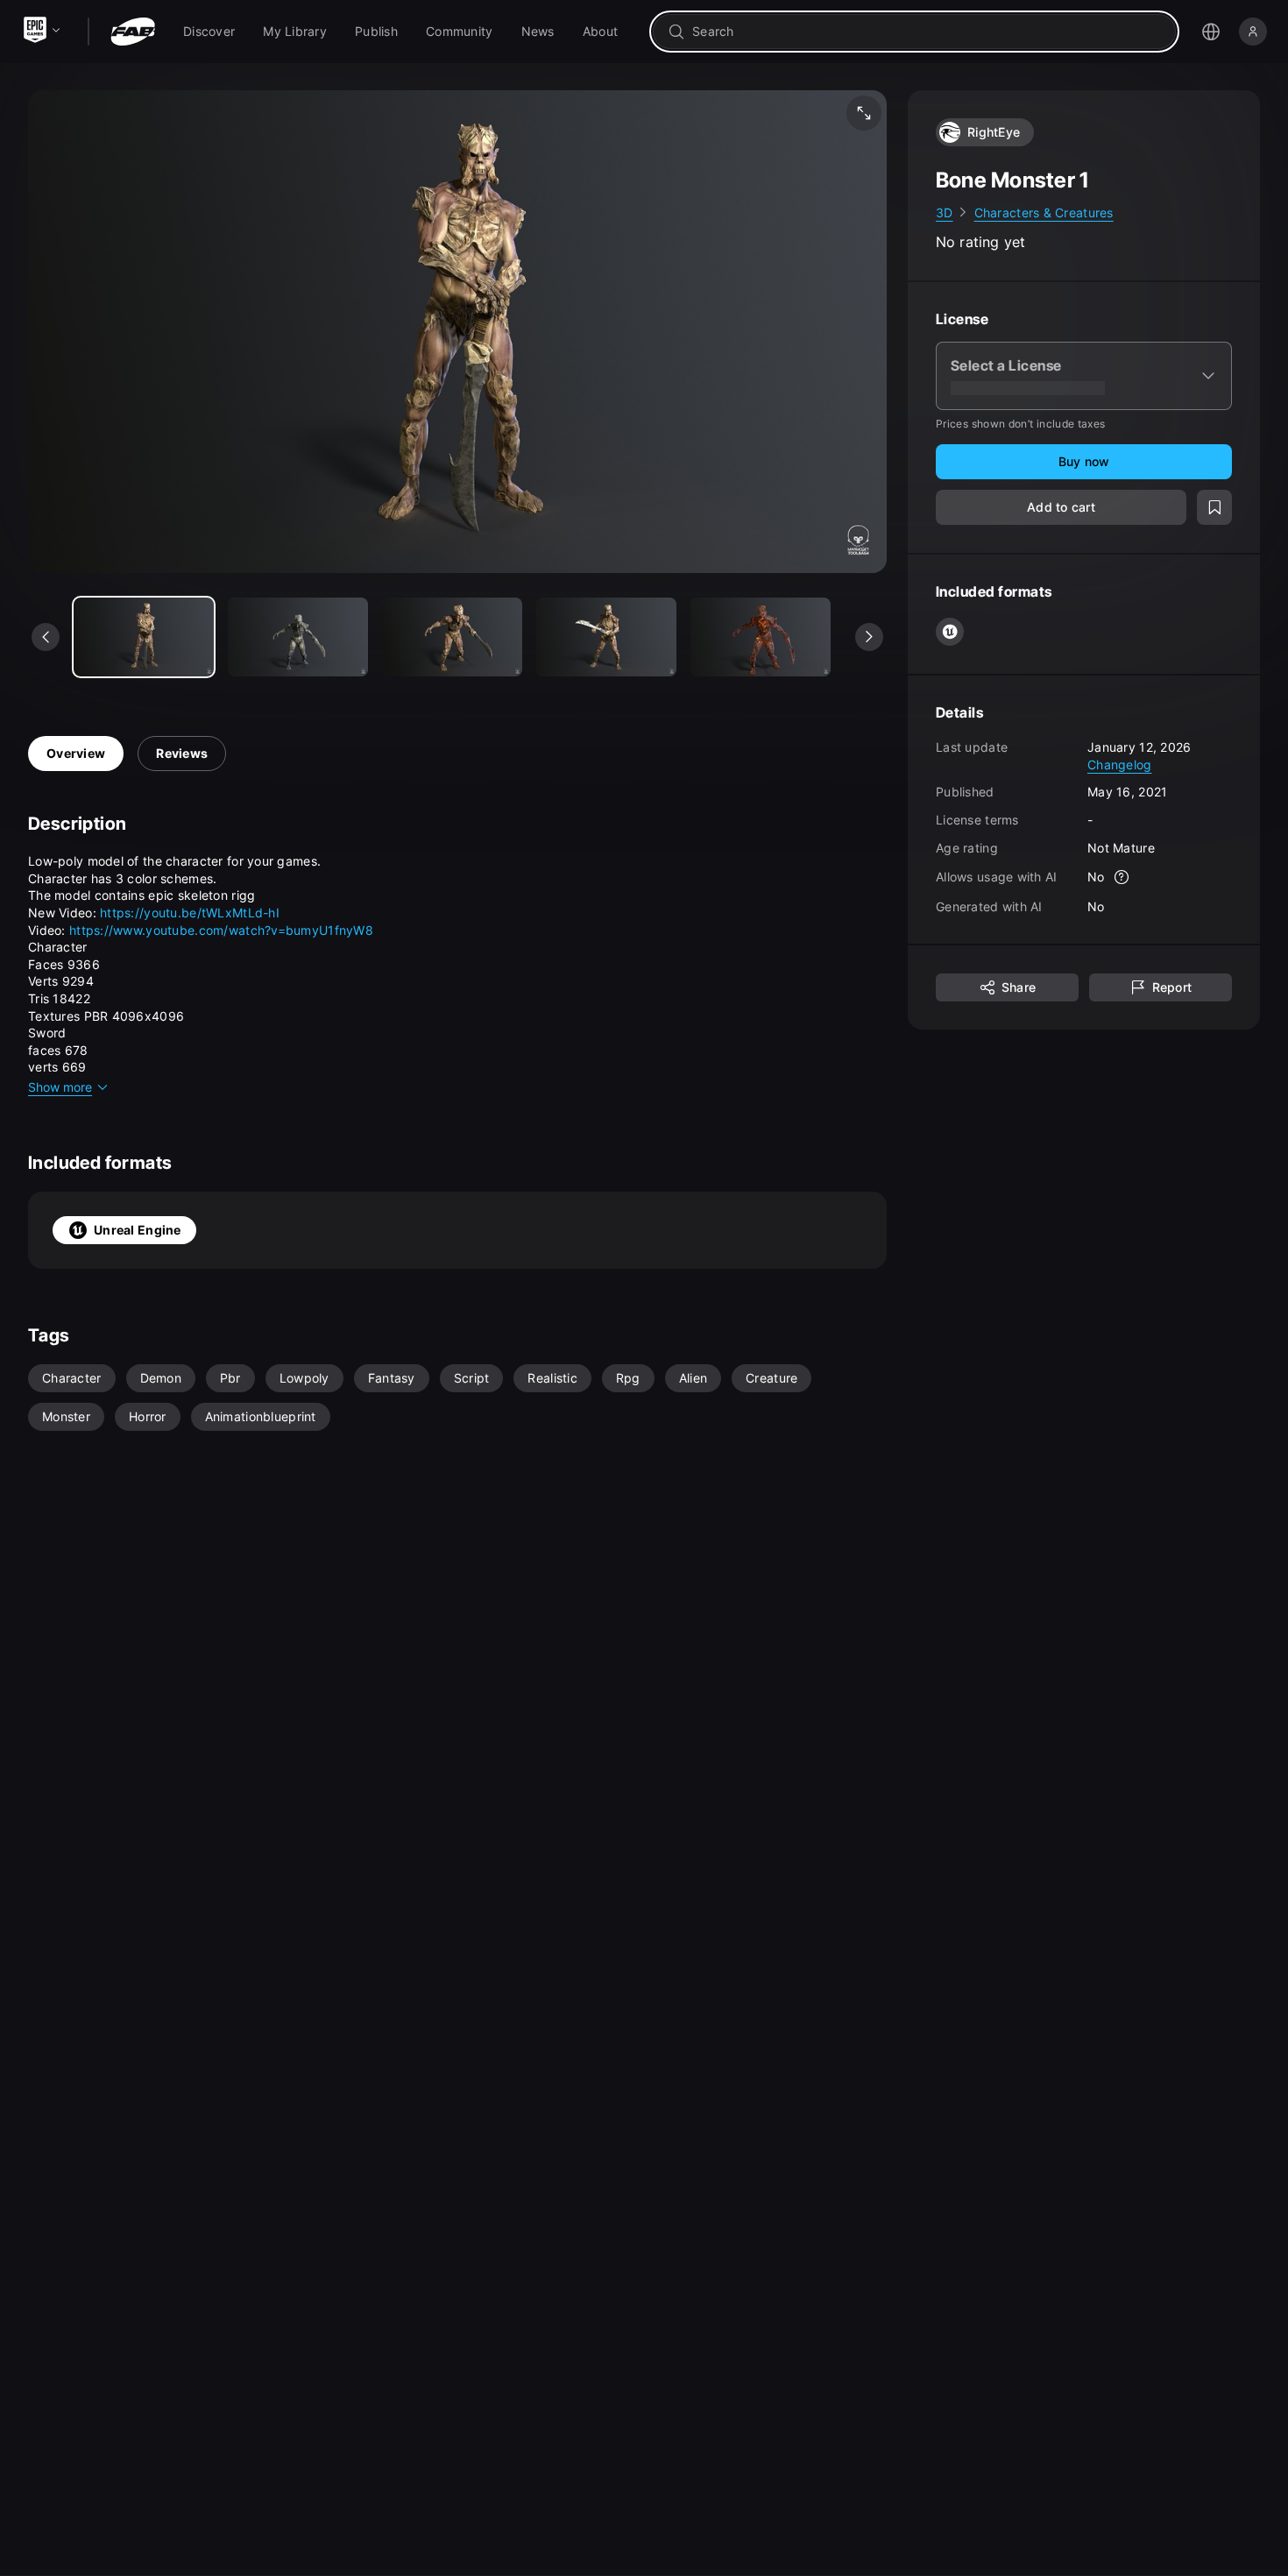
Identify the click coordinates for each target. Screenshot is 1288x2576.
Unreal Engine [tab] (138, 1230)
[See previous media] (46, 637)
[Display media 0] (144, 637)
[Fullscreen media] (864, 113)
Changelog (1120, 764)
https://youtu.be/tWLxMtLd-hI (190, 913)
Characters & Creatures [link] (1044, 212)
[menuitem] (209, 32)
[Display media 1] (298, 637)
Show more (60, 1087)
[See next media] (869, 637)
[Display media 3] (606, 637)
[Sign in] (1253, 32)
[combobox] (927, 32)
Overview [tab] (76, 753)
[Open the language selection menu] (1211, 32)
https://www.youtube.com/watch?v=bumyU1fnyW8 (221, 930)
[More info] (1122, 878)
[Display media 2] (452, 637)
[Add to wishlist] (1214, 508)
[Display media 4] (761, 637)
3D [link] (945, 212)
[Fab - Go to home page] (133, 32)
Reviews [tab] (182, 753)
